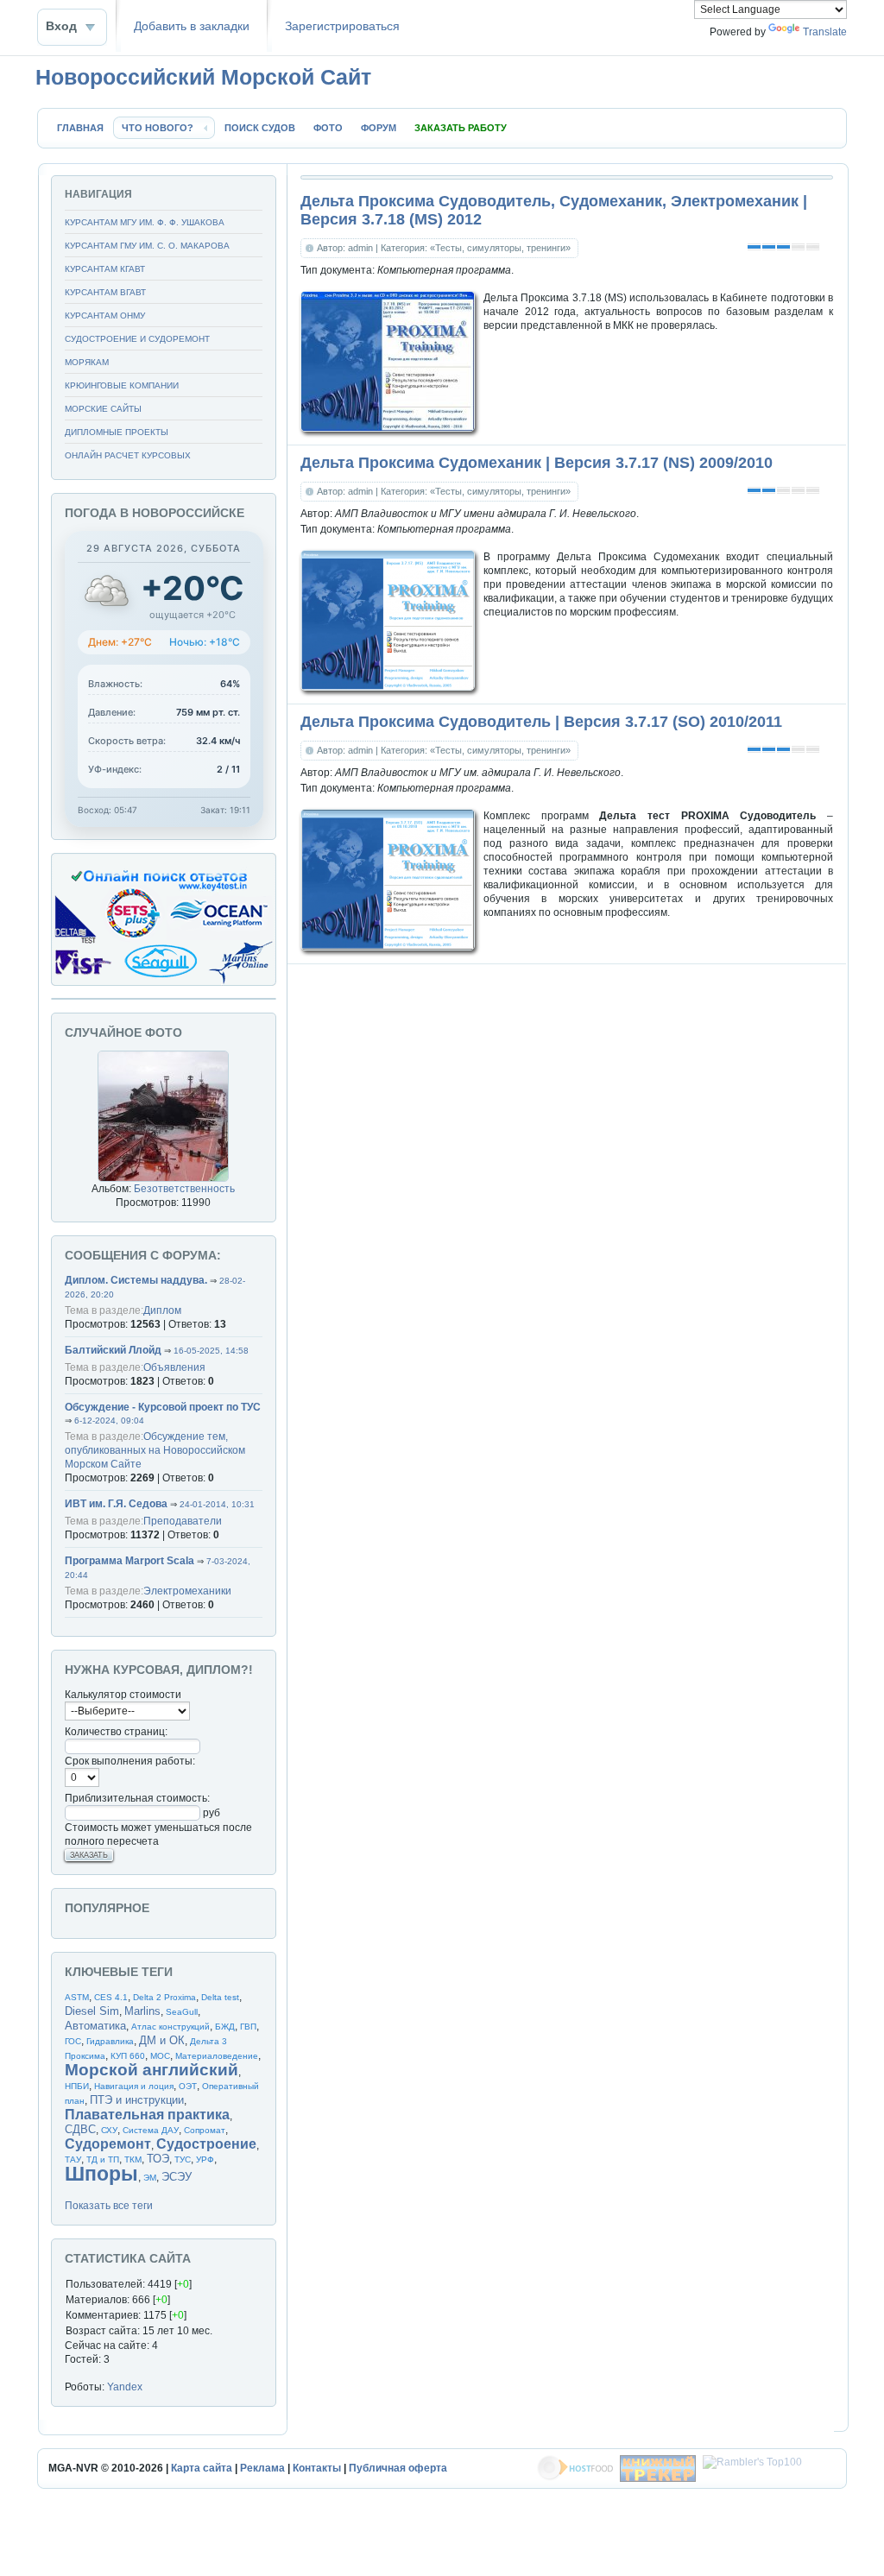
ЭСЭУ (177, 2177)
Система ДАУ (151, 2130)
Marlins (142, 2011)
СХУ (109, 2130)
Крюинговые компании (122, 385)
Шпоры (101, 2174)
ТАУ (73, 2159)
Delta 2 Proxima (164, 1997)
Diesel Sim (92, 2011)
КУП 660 (128, 2056)
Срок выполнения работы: (130, 1761)
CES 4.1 (111, 1997)
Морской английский (152, 2070)
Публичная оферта (398, 2468)
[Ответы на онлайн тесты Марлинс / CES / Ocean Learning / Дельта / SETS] (164, 982)
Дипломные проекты (117, 432)
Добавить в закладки (192, 26)
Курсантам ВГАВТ (105, 292)
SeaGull (182, 2012)
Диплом (162, 1310)
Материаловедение (217, 2056)
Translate (825, 32)
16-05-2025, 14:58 (211, 1351)
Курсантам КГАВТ (105, 269)
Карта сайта (202, 2468)
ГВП (248, 2027)
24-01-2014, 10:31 (217, 1504)
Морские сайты (103, 409)
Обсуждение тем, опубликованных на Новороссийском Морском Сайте (155, 1450)
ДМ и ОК (162, 2040)
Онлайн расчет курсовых (128, 455)
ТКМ (133, 2159)
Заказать (89, 1855)
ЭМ (150, 2178)
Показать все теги (109, 2206)
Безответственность (184, 1189)
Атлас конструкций (170, 2027)
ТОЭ (158, 2159)
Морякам (87, 362)
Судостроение (206, 2144)
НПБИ (77, 2086)
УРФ (205, 2159)
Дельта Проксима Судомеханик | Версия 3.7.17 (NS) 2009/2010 (537, 463)
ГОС (73, 2041)
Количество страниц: (116, 1732)
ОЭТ (188, 2086)
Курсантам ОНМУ (105, 316)
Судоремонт (108, 2144)
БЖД (225, 2027)
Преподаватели (183, 1521)
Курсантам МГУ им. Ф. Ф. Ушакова (145, 222)
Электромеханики (187, 1591)
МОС (160, 2056)
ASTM (77, 1997)
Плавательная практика (147, 2115)
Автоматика (95, 2026)
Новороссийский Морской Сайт (203, 77)
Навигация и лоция (134, 2086)
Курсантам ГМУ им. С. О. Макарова (147, 246)
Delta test (220, 1997)
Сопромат (205, 2130)
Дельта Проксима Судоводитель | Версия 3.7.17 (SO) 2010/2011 (541, 722)
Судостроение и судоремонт (137, 339)
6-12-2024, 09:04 (109, 1421)
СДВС (80, 2129)
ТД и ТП (103, 2159)
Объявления (174, 1367)
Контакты (317, 2468)
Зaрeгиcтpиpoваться (342, 26)
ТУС (183, 2159)
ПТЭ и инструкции (137, 2100)
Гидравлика (110, 2041)
